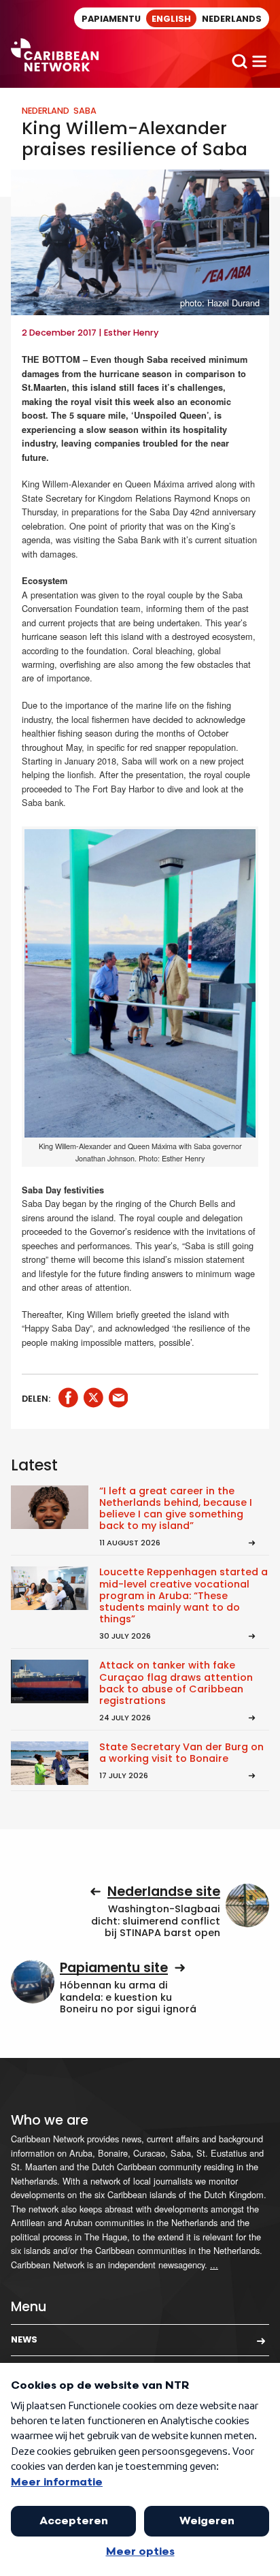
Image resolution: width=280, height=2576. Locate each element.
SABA (85, 111)
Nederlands (232, 19)
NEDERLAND (46, 111)
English (171, 19)
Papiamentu (111, 19)
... (214, 2265)
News (24, 2339)
